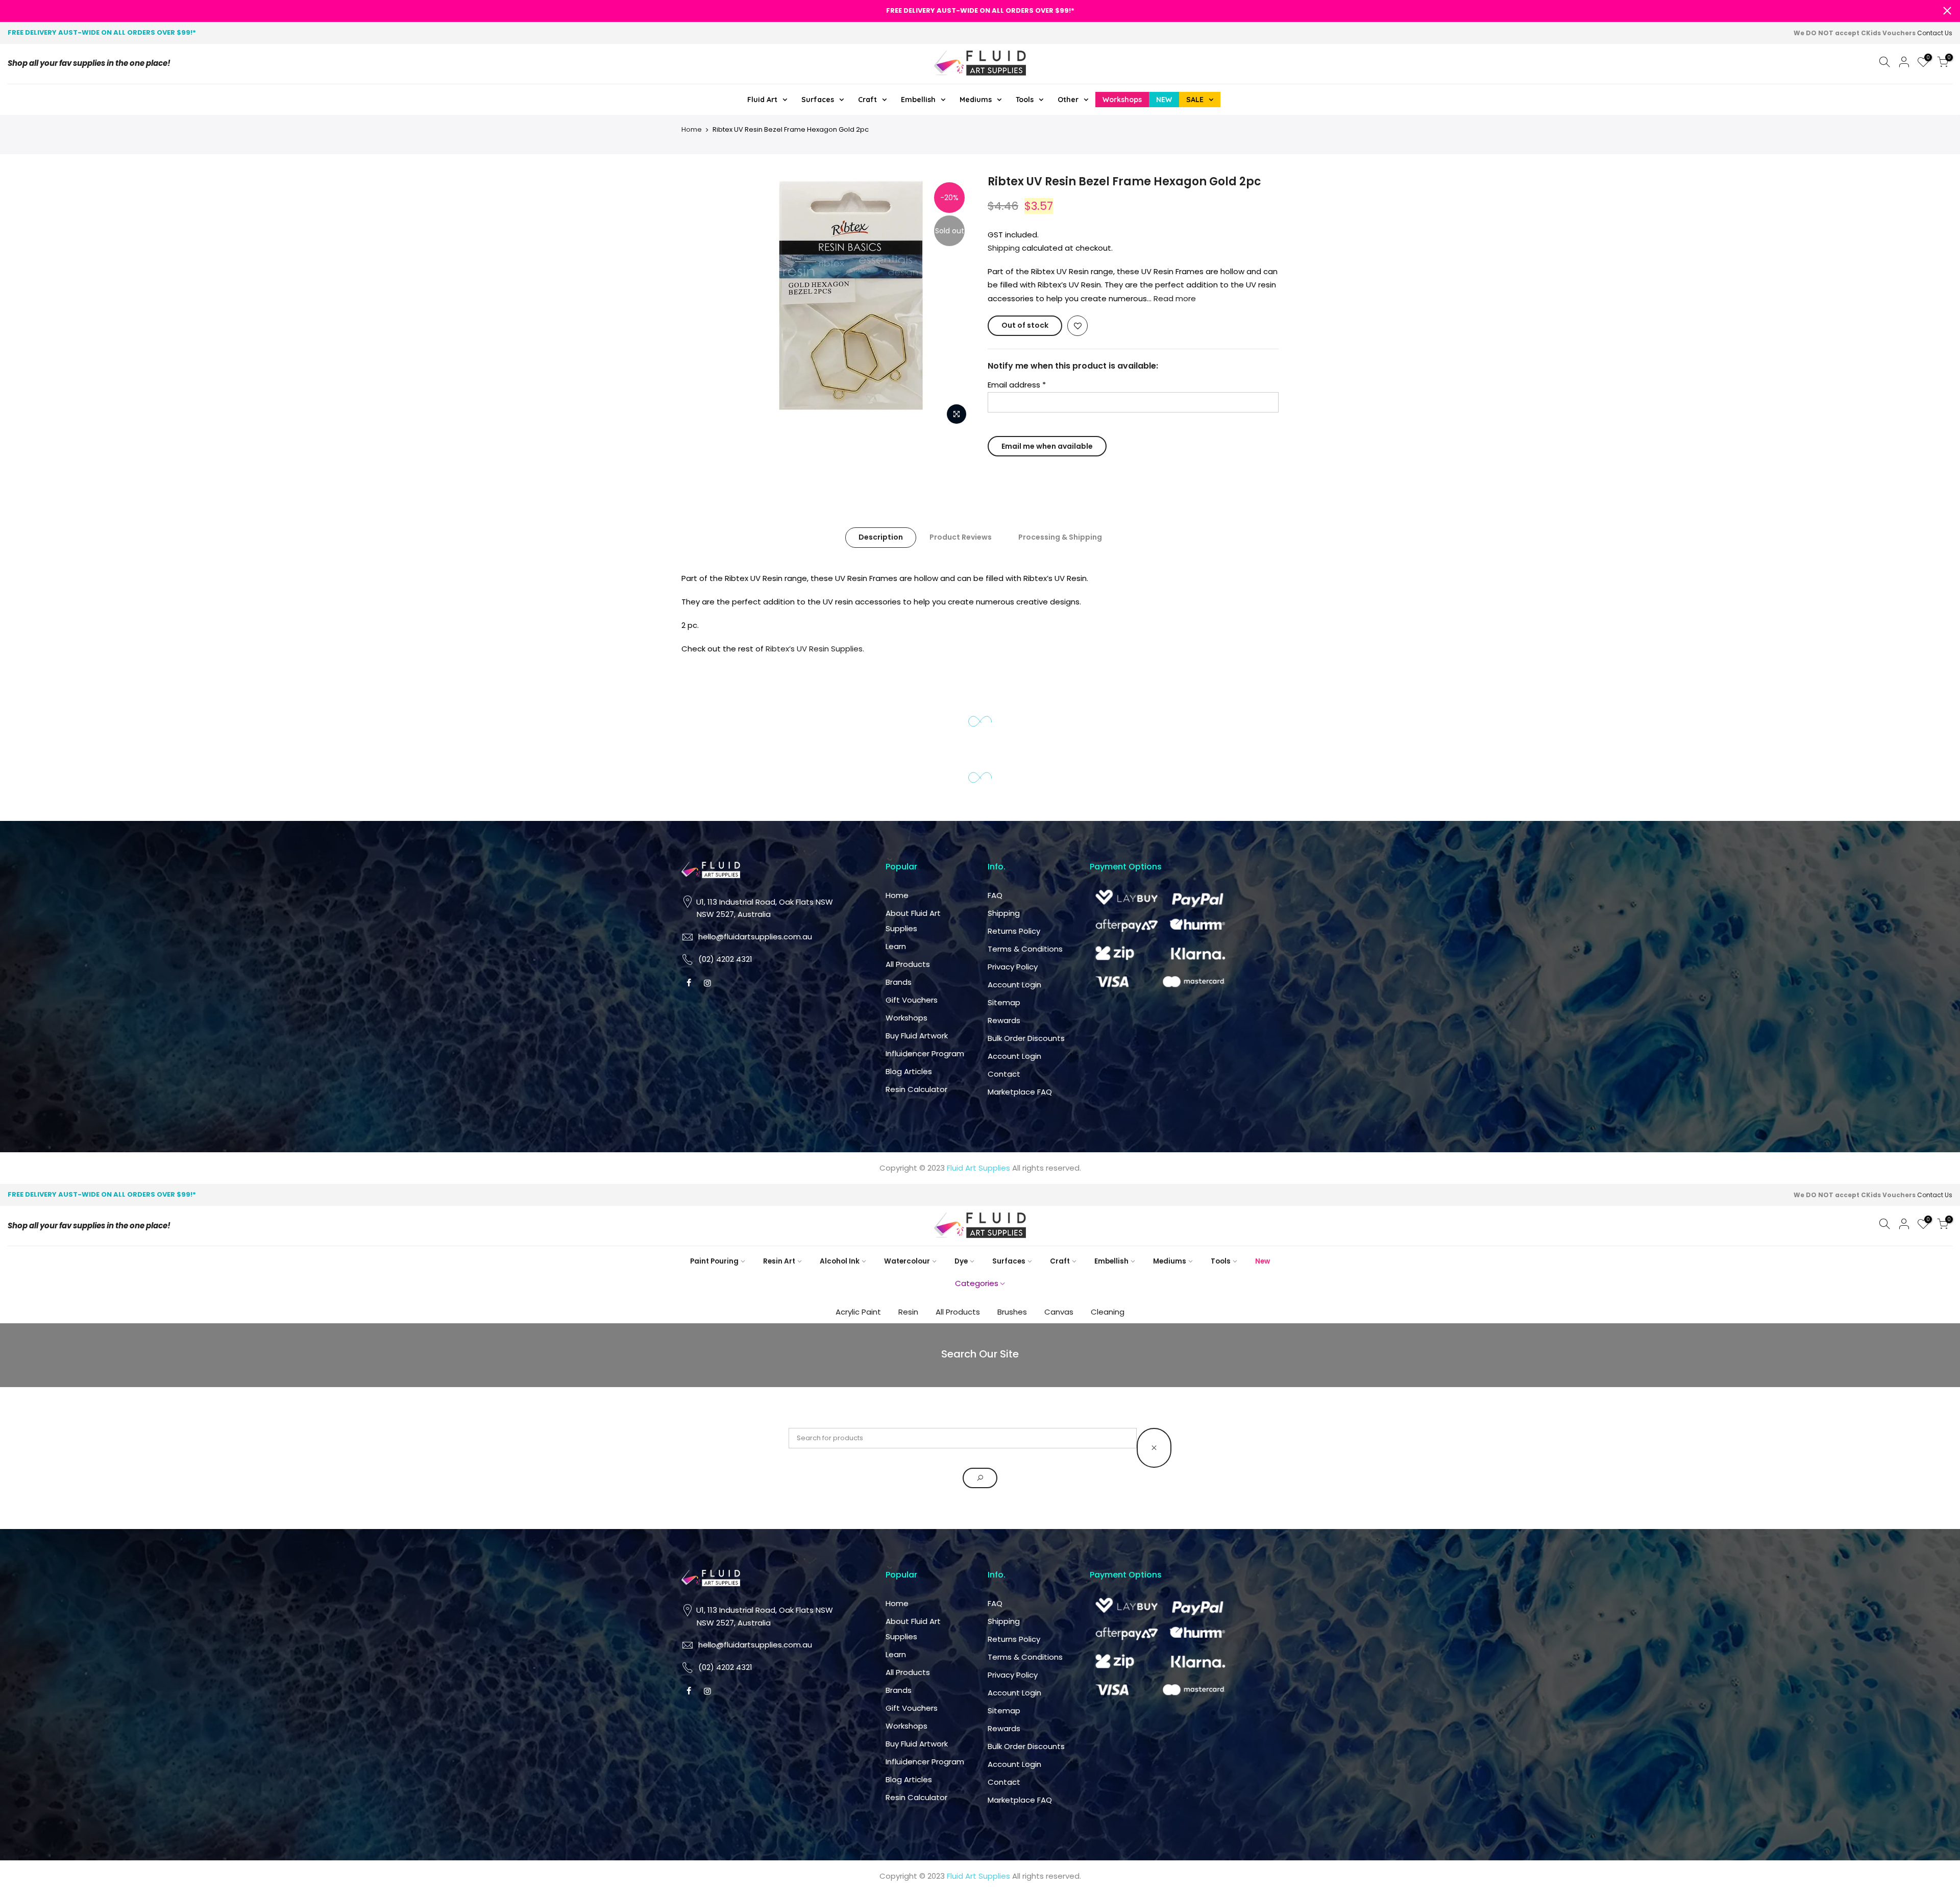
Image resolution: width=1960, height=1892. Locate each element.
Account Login (1014, 985)
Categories (977, 1283)
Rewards (1004, 1020)
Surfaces (1009, 1261)
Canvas (1059, 1312)
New (1263, 1261)
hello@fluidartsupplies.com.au (755, 937)
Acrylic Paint (858, 1312)
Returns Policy (1014, 931)
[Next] (954, 297)
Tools (1221, 1261)
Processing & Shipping (1060, 537)
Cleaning (1108, 1312)
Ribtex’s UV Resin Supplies (814, 649)
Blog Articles (909, 1071)
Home (692, 129)
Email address (1017, 385)
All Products (908, 964)
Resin (908, 1312)
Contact (1004, 1074)
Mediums (1170, 1261)
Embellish (1111, 1261)
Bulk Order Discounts (1026, 1038)
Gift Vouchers (912, 1000)
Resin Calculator (916, 1089)
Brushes (1012, 1312)
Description (881, 537)
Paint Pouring (714, 1261)
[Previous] (745, 297)
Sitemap (1004, 1002)
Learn (896, 946)
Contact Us (1935, 33)
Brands (899, 982)
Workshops (906, 1018)
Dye (961, 1261)
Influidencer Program (925, 1053)
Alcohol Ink (840, 1261)
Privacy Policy (1013, 967)
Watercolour (907, 1261)
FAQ (995, 895)
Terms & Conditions (1025, 949)
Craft (1060, 1261)
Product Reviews (961, 537)
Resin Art (779, 1261)
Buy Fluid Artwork (917, 1036)
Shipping (1004, 248)
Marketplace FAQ (1020, 1092)
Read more (1174, 298)
